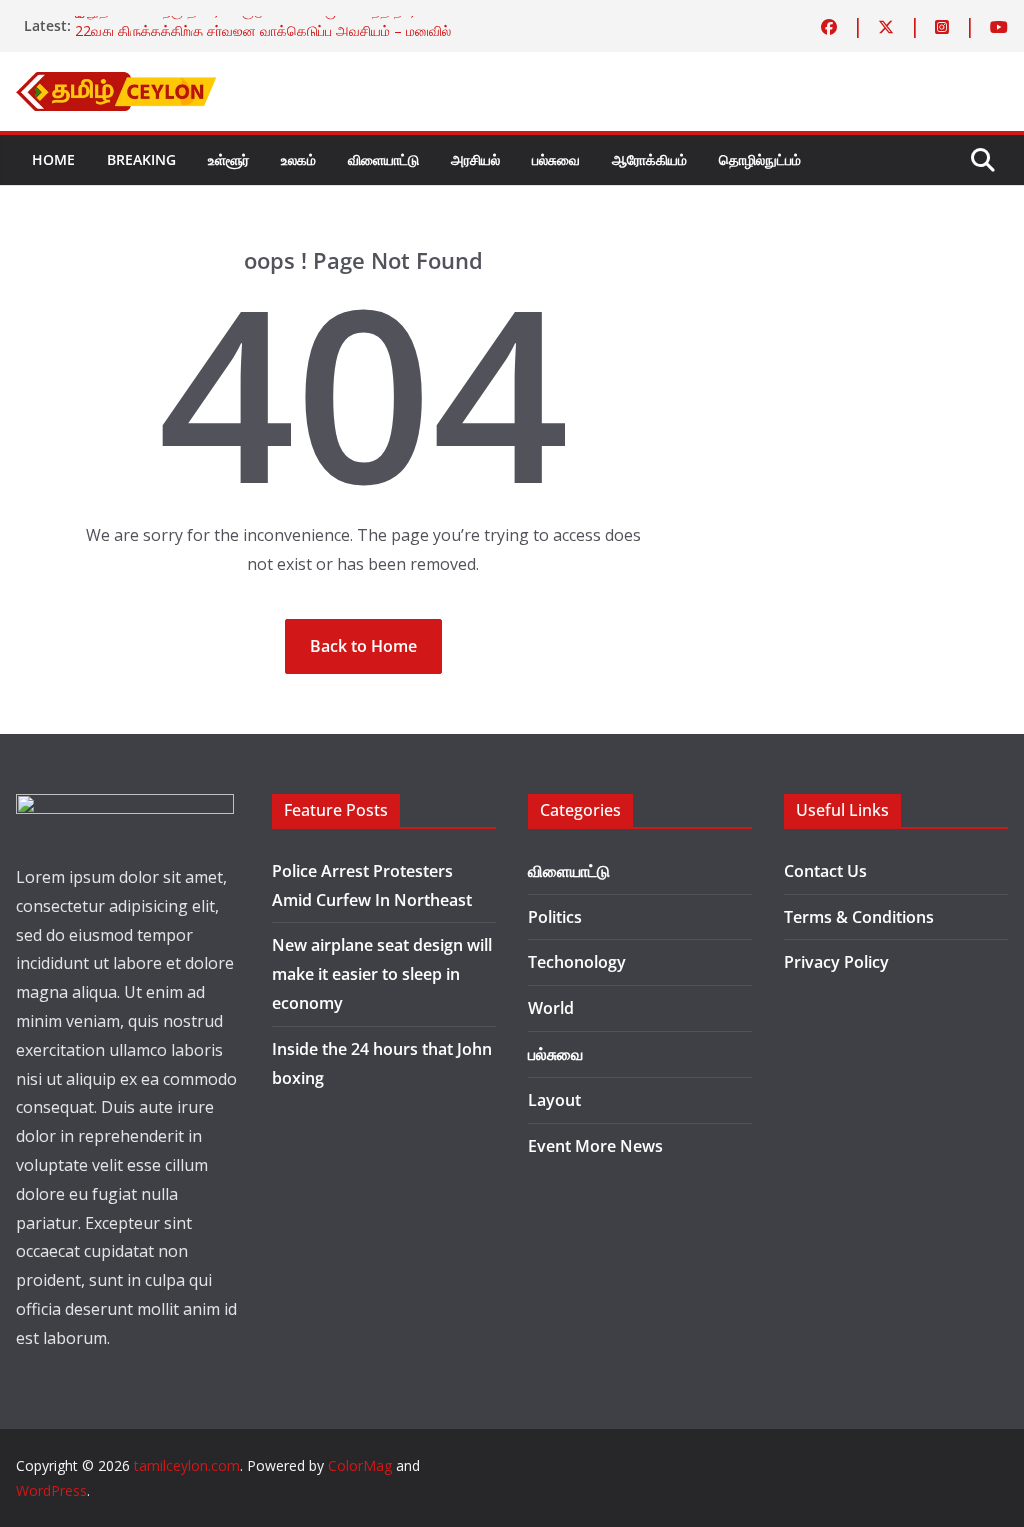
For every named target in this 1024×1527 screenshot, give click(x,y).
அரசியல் (475, 159)
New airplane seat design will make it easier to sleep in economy (382, 974)
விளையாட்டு (383, 159)
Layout (554, 1100)
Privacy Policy (836, 962)
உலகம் (298, 159)
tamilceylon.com (187, 1465)
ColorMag (360, 1465)
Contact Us (825, 871)
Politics (555, 917)
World (551, 1008)
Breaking (141, 159)
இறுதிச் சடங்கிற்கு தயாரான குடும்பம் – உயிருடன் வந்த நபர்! (246, 20)
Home (53, 159)
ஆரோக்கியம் (649, 159)
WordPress (51, 1490)
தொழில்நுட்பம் (760, 159)
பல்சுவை (556, 159)
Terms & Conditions (859, 917)
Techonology (577, 962)
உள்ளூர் (228, 159)
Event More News (595, 1146)
